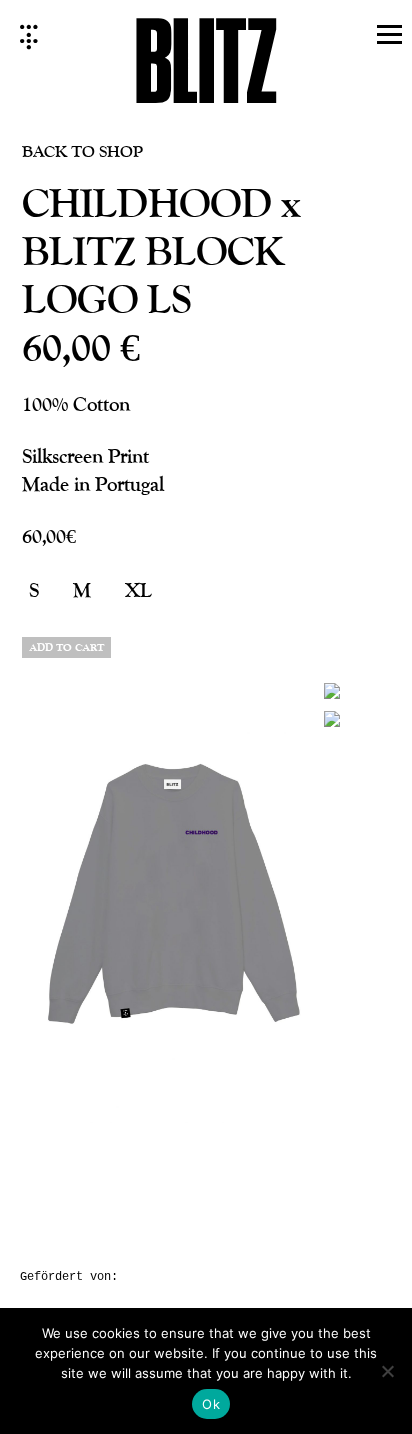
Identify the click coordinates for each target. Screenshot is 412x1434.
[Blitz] (206, 66)
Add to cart (66, 648)
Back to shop (82, 151)
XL (138, 589)
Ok (211, 1404)
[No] (387, 1371)
